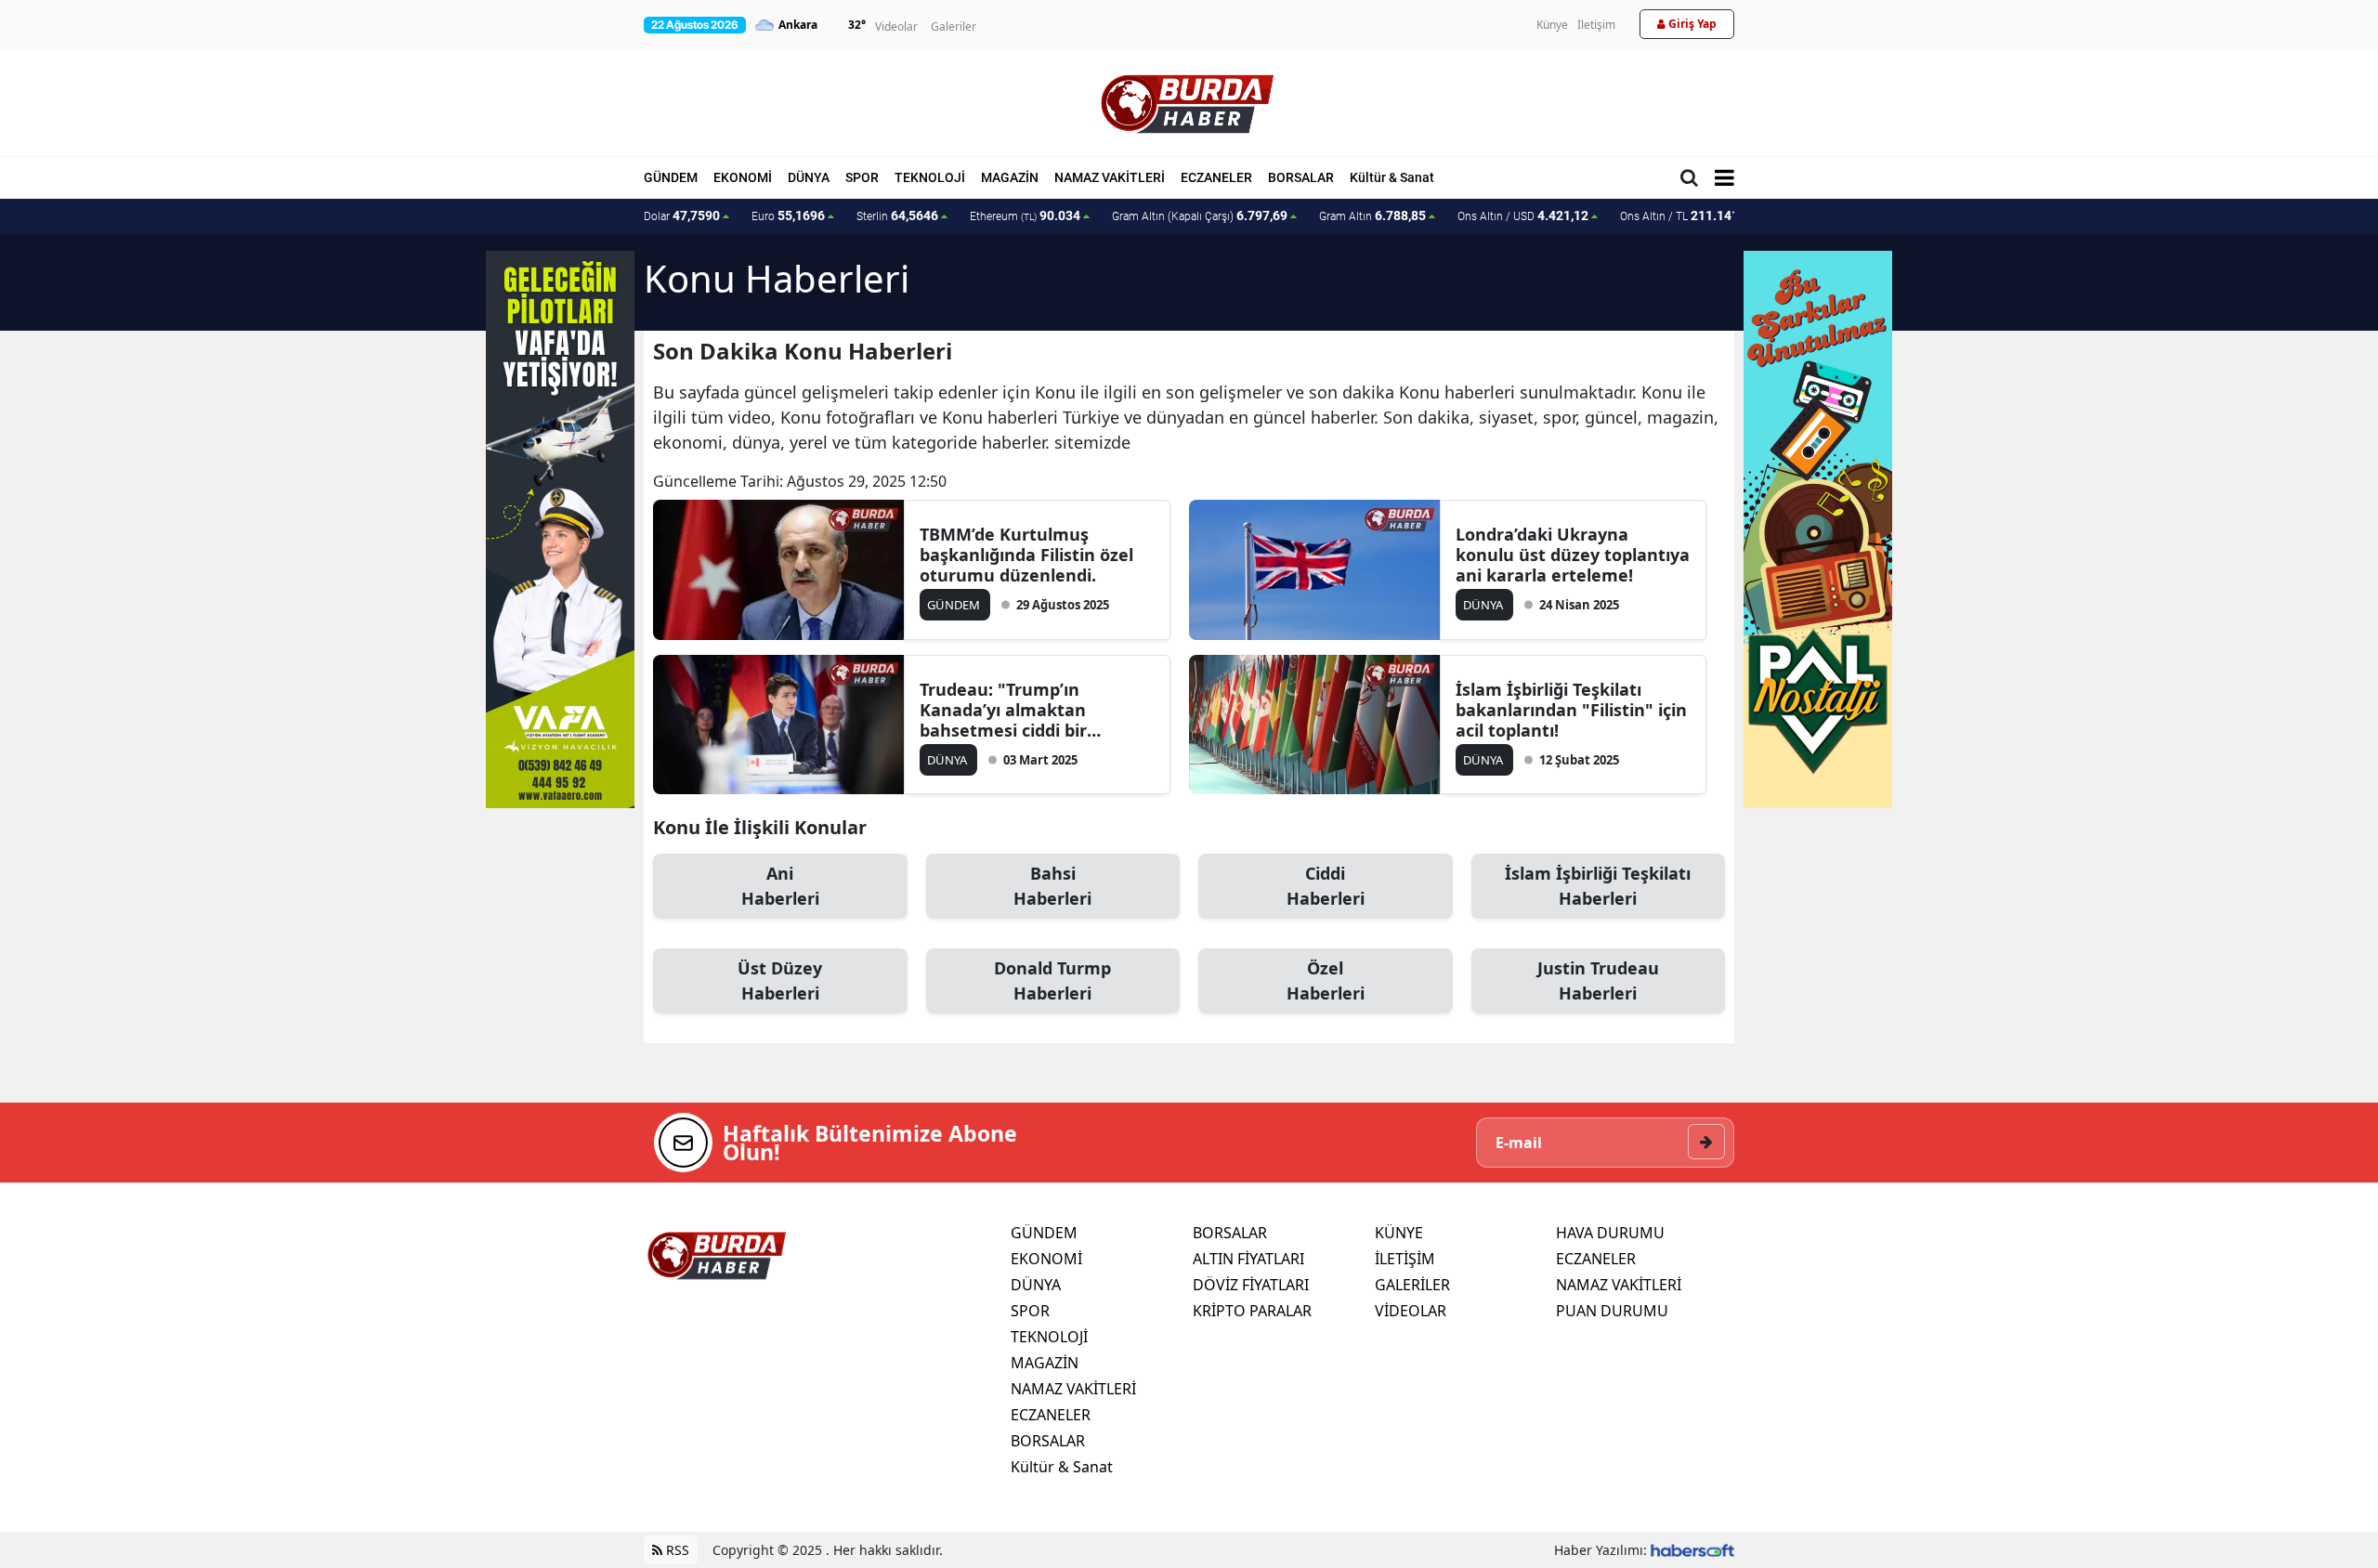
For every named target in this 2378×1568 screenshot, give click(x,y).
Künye (1552, 25)
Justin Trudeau (1598, 980)
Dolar (682, 216)
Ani (780, 886)
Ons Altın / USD (1523, 216)
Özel (1326, 980)
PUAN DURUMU (1612, 1311)
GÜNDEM (671, 177)
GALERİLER (1412, 1285)
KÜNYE (1399, 1233)
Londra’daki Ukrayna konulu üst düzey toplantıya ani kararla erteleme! (1573, 555)
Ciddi (1326, 886)
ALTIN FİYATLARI (1248, 1259)
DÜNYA (809, 177)
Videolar (896, 26)
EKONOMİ (743, 177)
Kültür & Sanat (1392, 177)
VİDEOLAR (1411, 1311)
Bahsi (1052, 886)
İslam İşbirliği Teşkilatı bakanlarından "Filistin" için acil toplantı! (1571, 710)
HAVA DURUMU (1610, 1233)
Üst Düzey (780, 980)
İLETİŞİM (1405, 1259)
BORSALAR (1301, 177)
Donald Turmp (1052, 980)
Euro (788, 216)
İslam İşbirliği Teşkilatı (1598, 886)
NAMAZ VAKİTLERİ (1110, 177)
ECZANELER (1216, 177)
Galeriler (954, 26)
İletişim (1596, 25)
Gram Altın (1372, 216)
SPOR (862, 177)
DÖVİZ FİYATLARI (1251, 1285)
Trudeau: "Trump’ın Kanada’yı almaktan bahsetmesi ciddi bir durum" (1003, 710)
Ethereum (1025, 216)
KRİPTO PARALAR (1252, 1311)
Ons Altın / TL (1688, 216)
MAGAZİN (1010, 177)
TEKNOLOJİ (930, 177)
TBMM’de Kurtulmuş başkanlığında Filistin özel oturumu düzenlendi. (1026, 555)
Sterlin (897, 216)
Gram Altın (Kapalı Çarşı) (1200, 216)
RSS (676, 1550)
